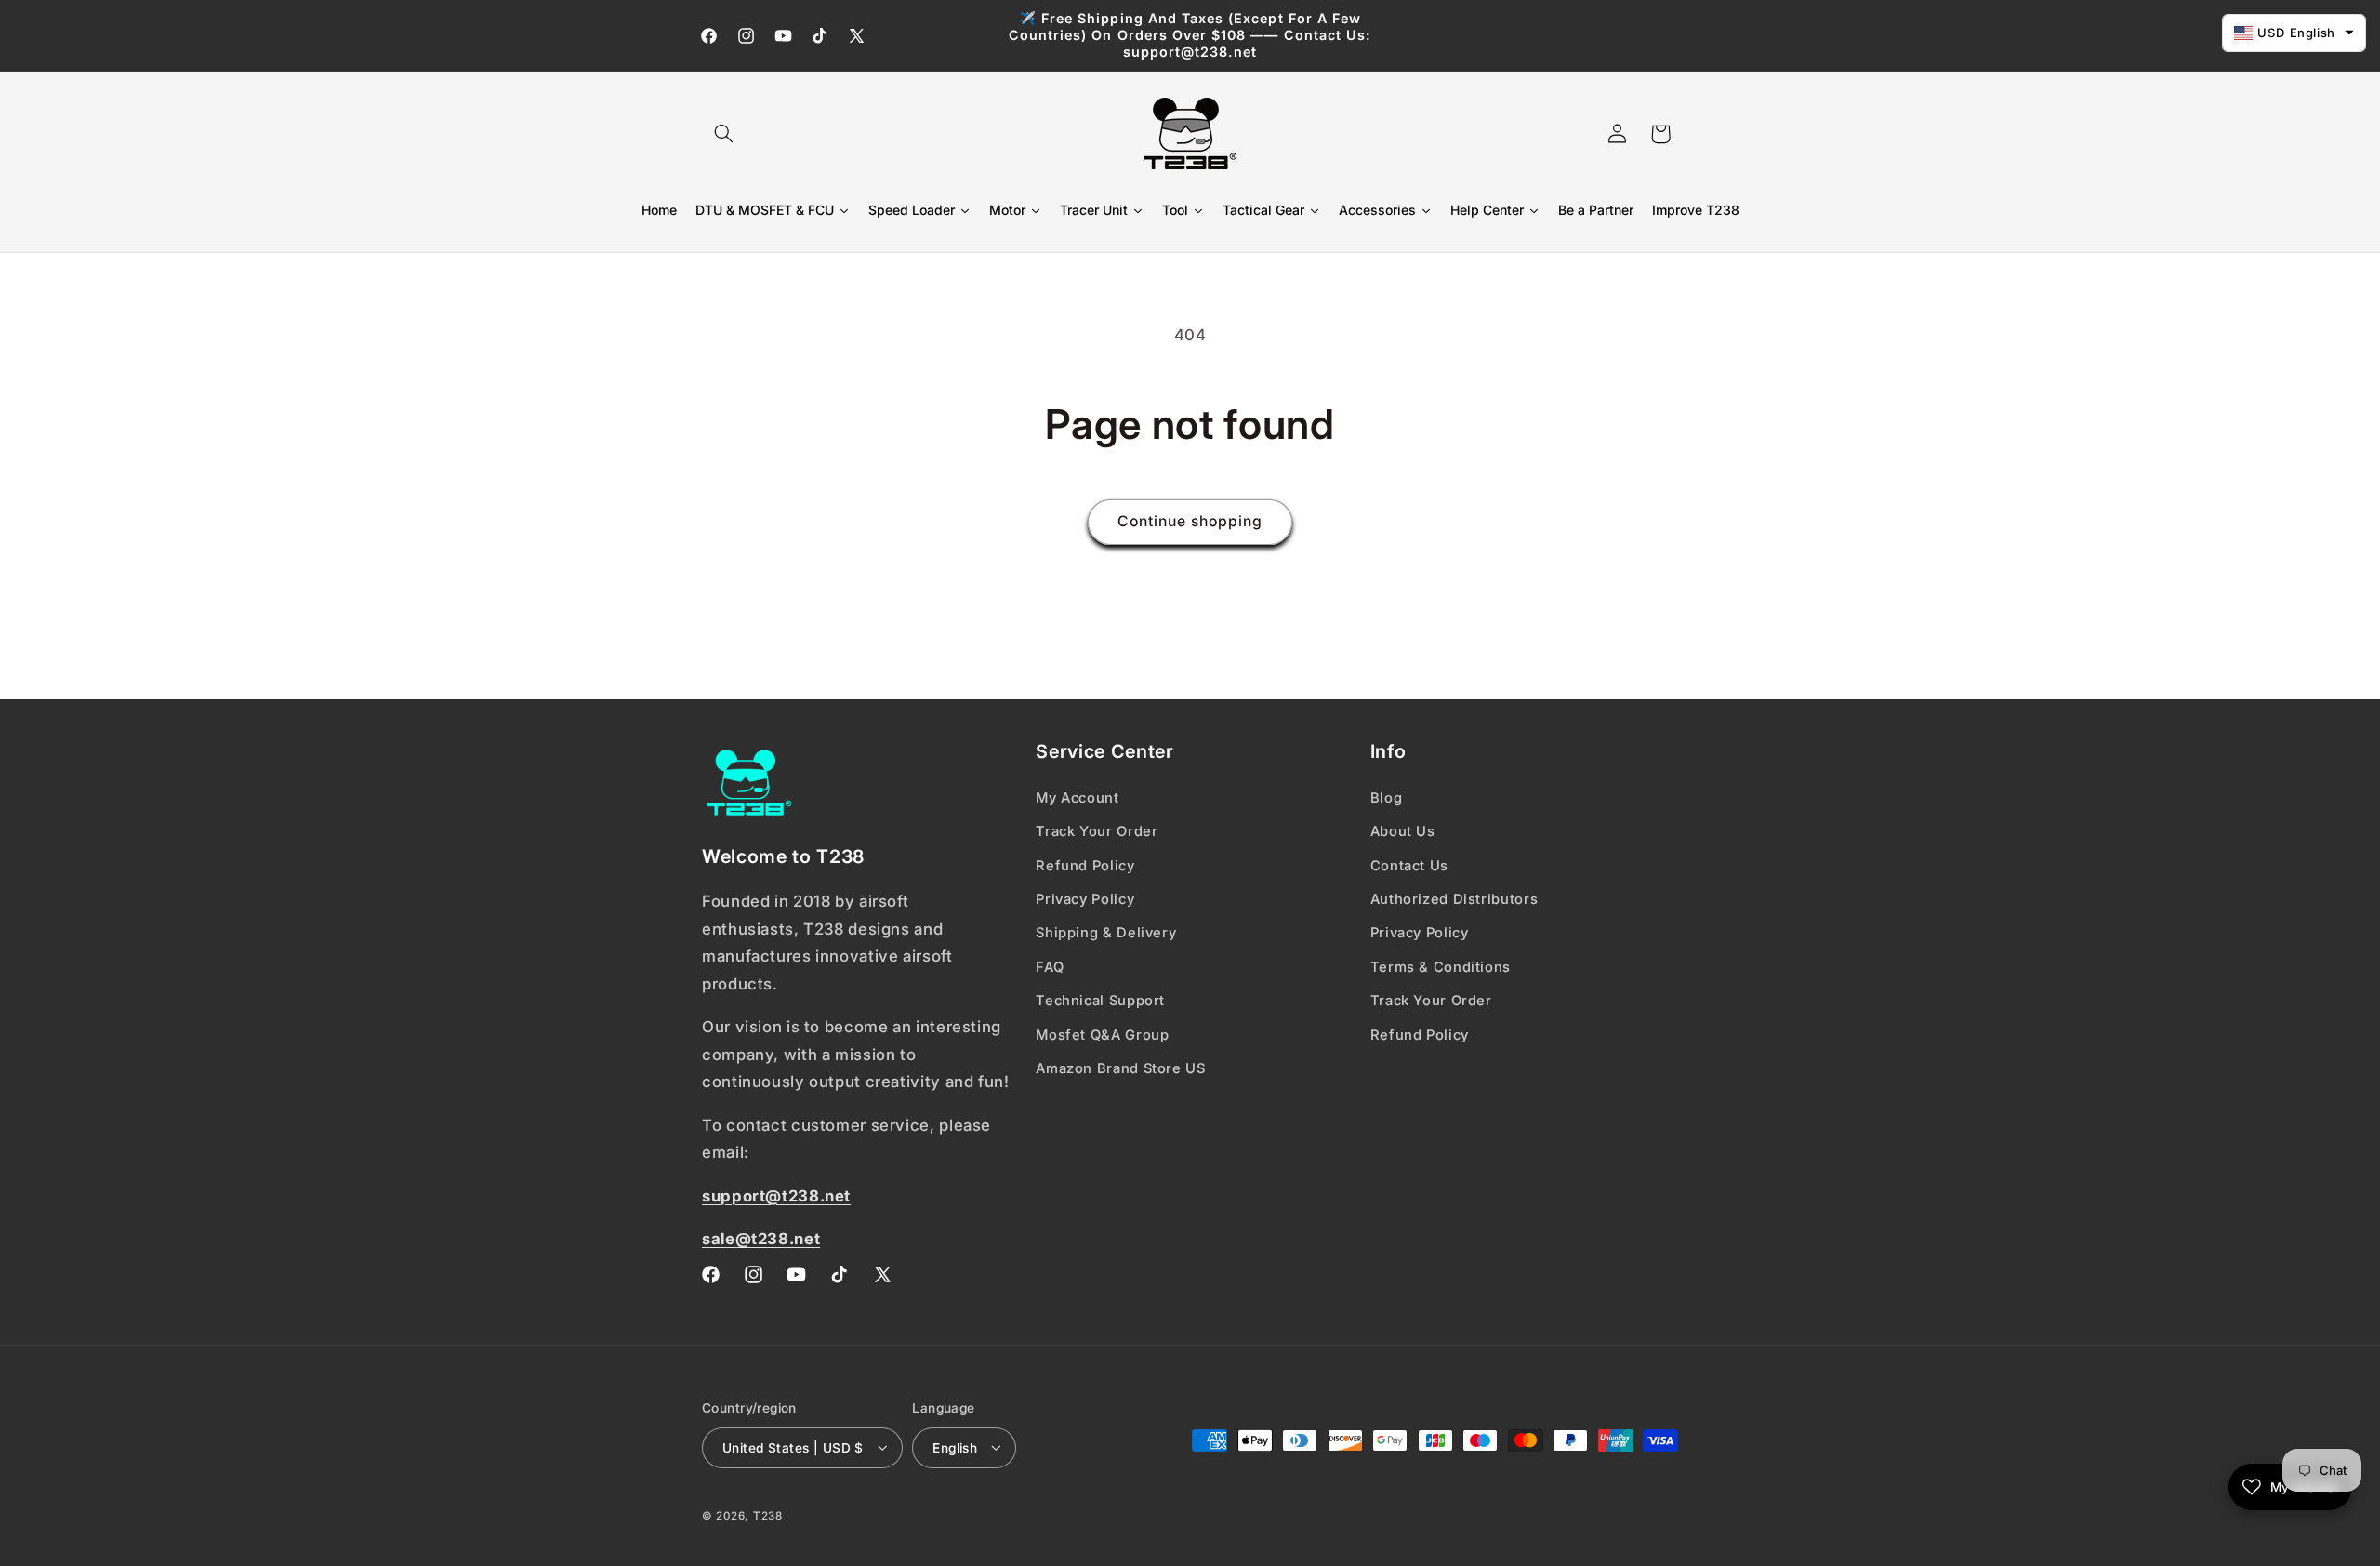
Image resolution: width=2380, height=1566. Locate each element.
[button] (723, 134)
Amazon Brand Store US (1120, 1068)
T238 (768, 1515)
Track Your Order (1097, 830)
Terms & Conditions (1441, 966)
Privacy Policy (1085, 898)
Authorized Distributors (1454, 898)
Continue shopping (1190, 521)
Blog (1387, 797)
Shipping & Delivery (1106, 933)
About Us (1403, 830)
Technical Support (1100, 1000)
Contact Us (1409, 865)
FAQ (1050, 966)
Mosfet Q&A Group (1102, 1034)
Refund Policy (1085, 865)
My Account (1077, 797)
